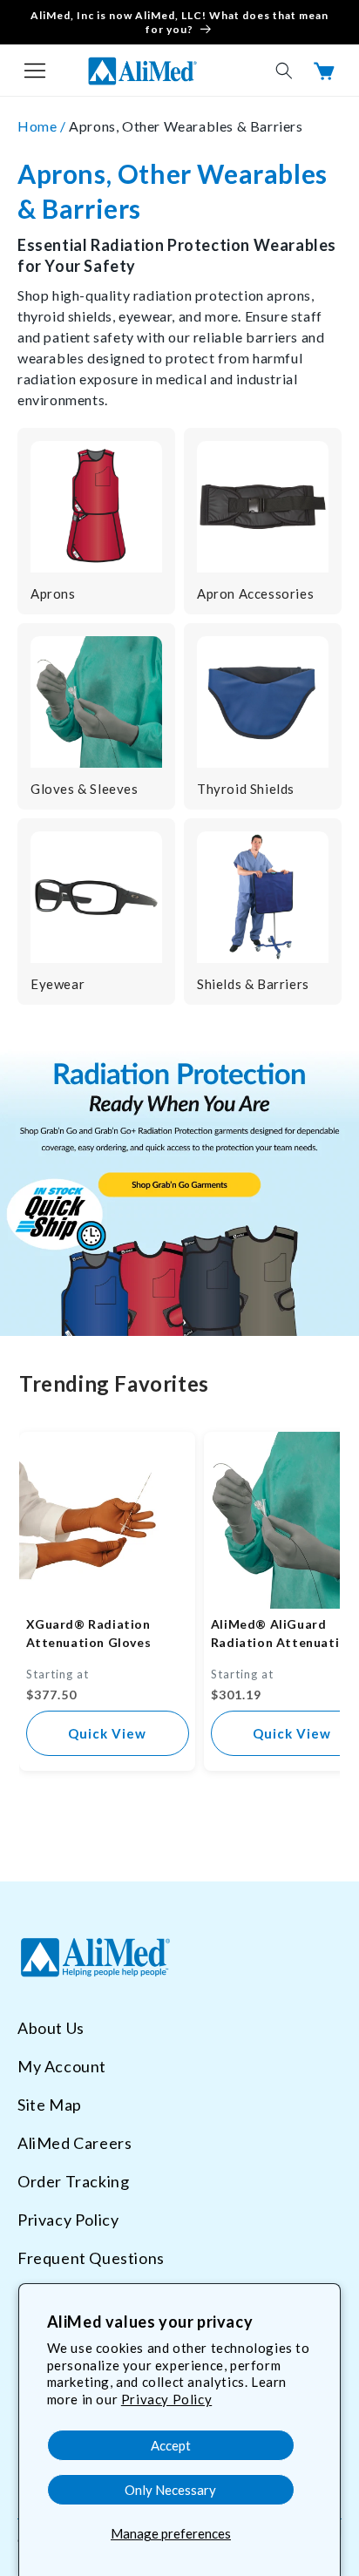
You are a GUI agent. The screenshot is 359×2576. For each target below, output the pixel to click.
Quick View (107, 1733)
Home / (43, 126)
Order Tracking (73, 2181)
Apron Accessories (255, 593)
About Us (51, 2028)
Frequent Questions (91, 2258)
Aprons (53, 593)
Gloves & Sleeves (85, 789)
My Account (62, 2066)
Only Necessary (170, 2490)
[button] (35, 71)
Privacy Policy (166, 2399)
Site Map (50, 2105)
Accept (171, 2445)
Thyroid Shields (246, 789)
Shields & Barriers (253, 984)
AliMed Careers (75, 2143)
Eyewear (58, 984)
